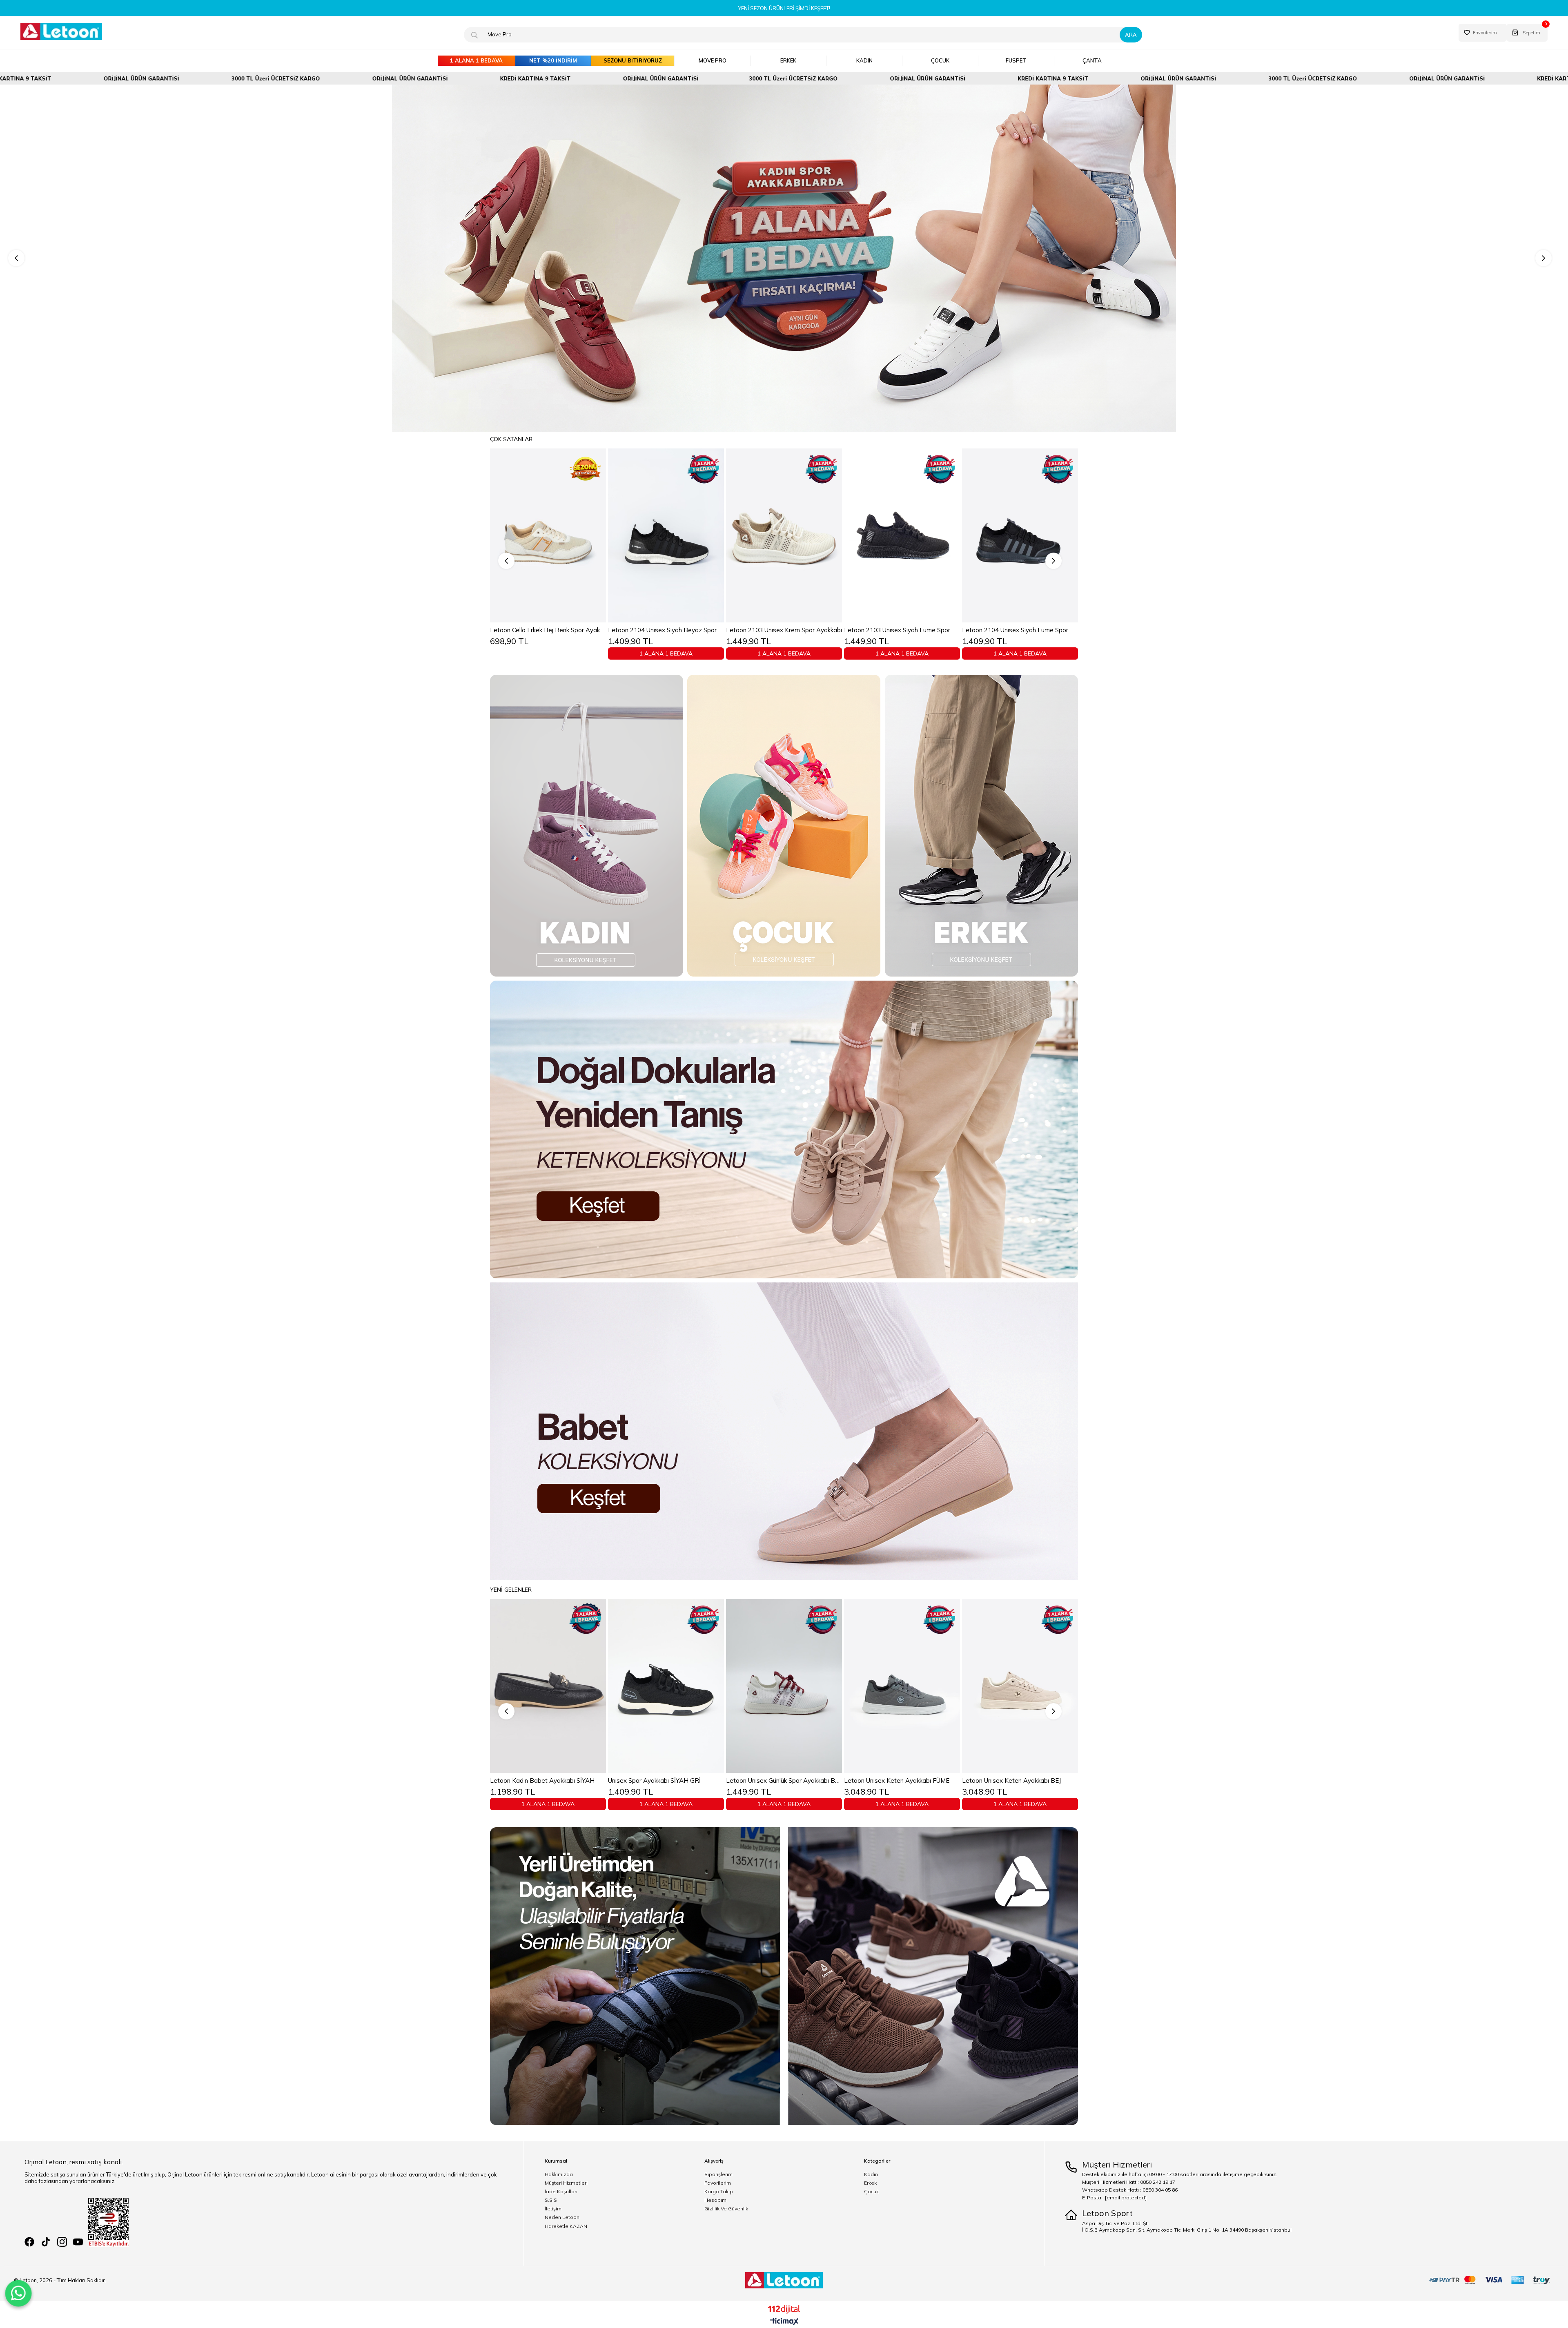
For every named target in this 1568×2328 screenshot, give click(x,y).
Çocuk (871, 2192)
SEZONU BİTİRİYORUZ (633, 60)
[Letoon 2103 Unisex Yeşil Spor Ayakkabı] (1020, 535)
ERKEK (788, 60)
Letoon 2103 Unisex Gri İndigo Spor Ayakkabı (666, 630)
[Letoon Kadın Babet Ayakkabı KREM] (666, 1686)
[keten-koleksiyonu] (784, 1129)
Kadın (871, 2174)
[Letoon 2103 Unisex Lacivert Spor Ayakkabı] (784, 535)
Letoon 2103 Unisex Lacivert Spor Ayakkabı (784, 630)
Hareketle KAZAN (566, 2226)
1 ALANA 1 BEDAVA (476, 60)
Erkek (870, 2183)
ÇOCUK (940, 60)
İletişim (553, 2209)
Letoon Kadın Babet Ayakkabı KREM (660, 1781)
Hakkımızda (559, 2174)
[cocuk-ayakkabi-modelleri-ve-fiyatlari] (784, 826)
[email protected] (1126, 2198)
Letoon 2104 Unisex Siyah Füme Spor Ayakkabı (548, 630)
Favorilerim (718, 2183)
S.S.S (551, 2200)
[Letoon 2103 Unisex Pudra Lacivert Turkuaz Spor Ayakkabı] (902, 535)
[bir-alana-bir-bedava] (784, 258)
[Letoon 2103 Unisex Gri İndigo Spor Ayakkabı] (666, 535)
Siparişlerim (718, 2174)
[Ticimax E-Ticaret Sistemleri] (784, 2322)
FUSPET (1016, 60)
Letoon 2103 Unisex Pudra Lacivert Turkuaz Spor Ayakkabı (902, 630)
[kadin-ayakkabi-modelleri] (587, 826)
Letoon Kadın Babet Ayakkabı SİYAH (896, 1781)
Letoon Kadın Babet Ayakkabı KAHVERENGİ (784, 1781)
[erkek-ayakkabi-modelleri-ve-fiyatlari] (981, 826)
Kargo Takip (719, 2192)
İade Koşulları (561, 2192)
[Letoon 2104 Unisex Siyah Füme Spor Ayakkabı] (548, 535)
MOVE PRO (713, 60)
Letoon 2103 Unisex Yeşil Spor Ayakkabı (1019, 630)
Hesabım (715, 2200)
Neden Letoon (562, 2217)
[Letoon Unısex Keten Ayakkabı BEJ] (548, 1686)
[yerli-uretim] (784, 1976)
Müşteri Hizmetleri (566, 2183)
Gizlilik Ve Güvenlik (726, 2209)
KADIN (864, 60)
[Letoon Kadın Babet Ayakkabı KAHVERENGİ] (784, 1686)
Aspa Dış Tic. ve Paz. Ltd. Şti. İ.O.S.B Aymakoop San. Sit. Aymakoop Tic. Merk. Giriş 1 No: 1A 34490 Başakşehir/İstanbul (1187, 2227)
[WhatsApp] (18, 2293)
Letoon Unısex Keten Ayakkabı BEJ (539, 1781)
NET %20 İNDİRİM (553, 60)
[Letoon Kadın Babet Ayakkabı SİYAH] (902, 1686)
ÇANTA (1092, 60)
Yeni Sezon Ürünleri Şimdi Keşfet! (784, 8)
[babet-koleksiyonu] (784, 1431)
